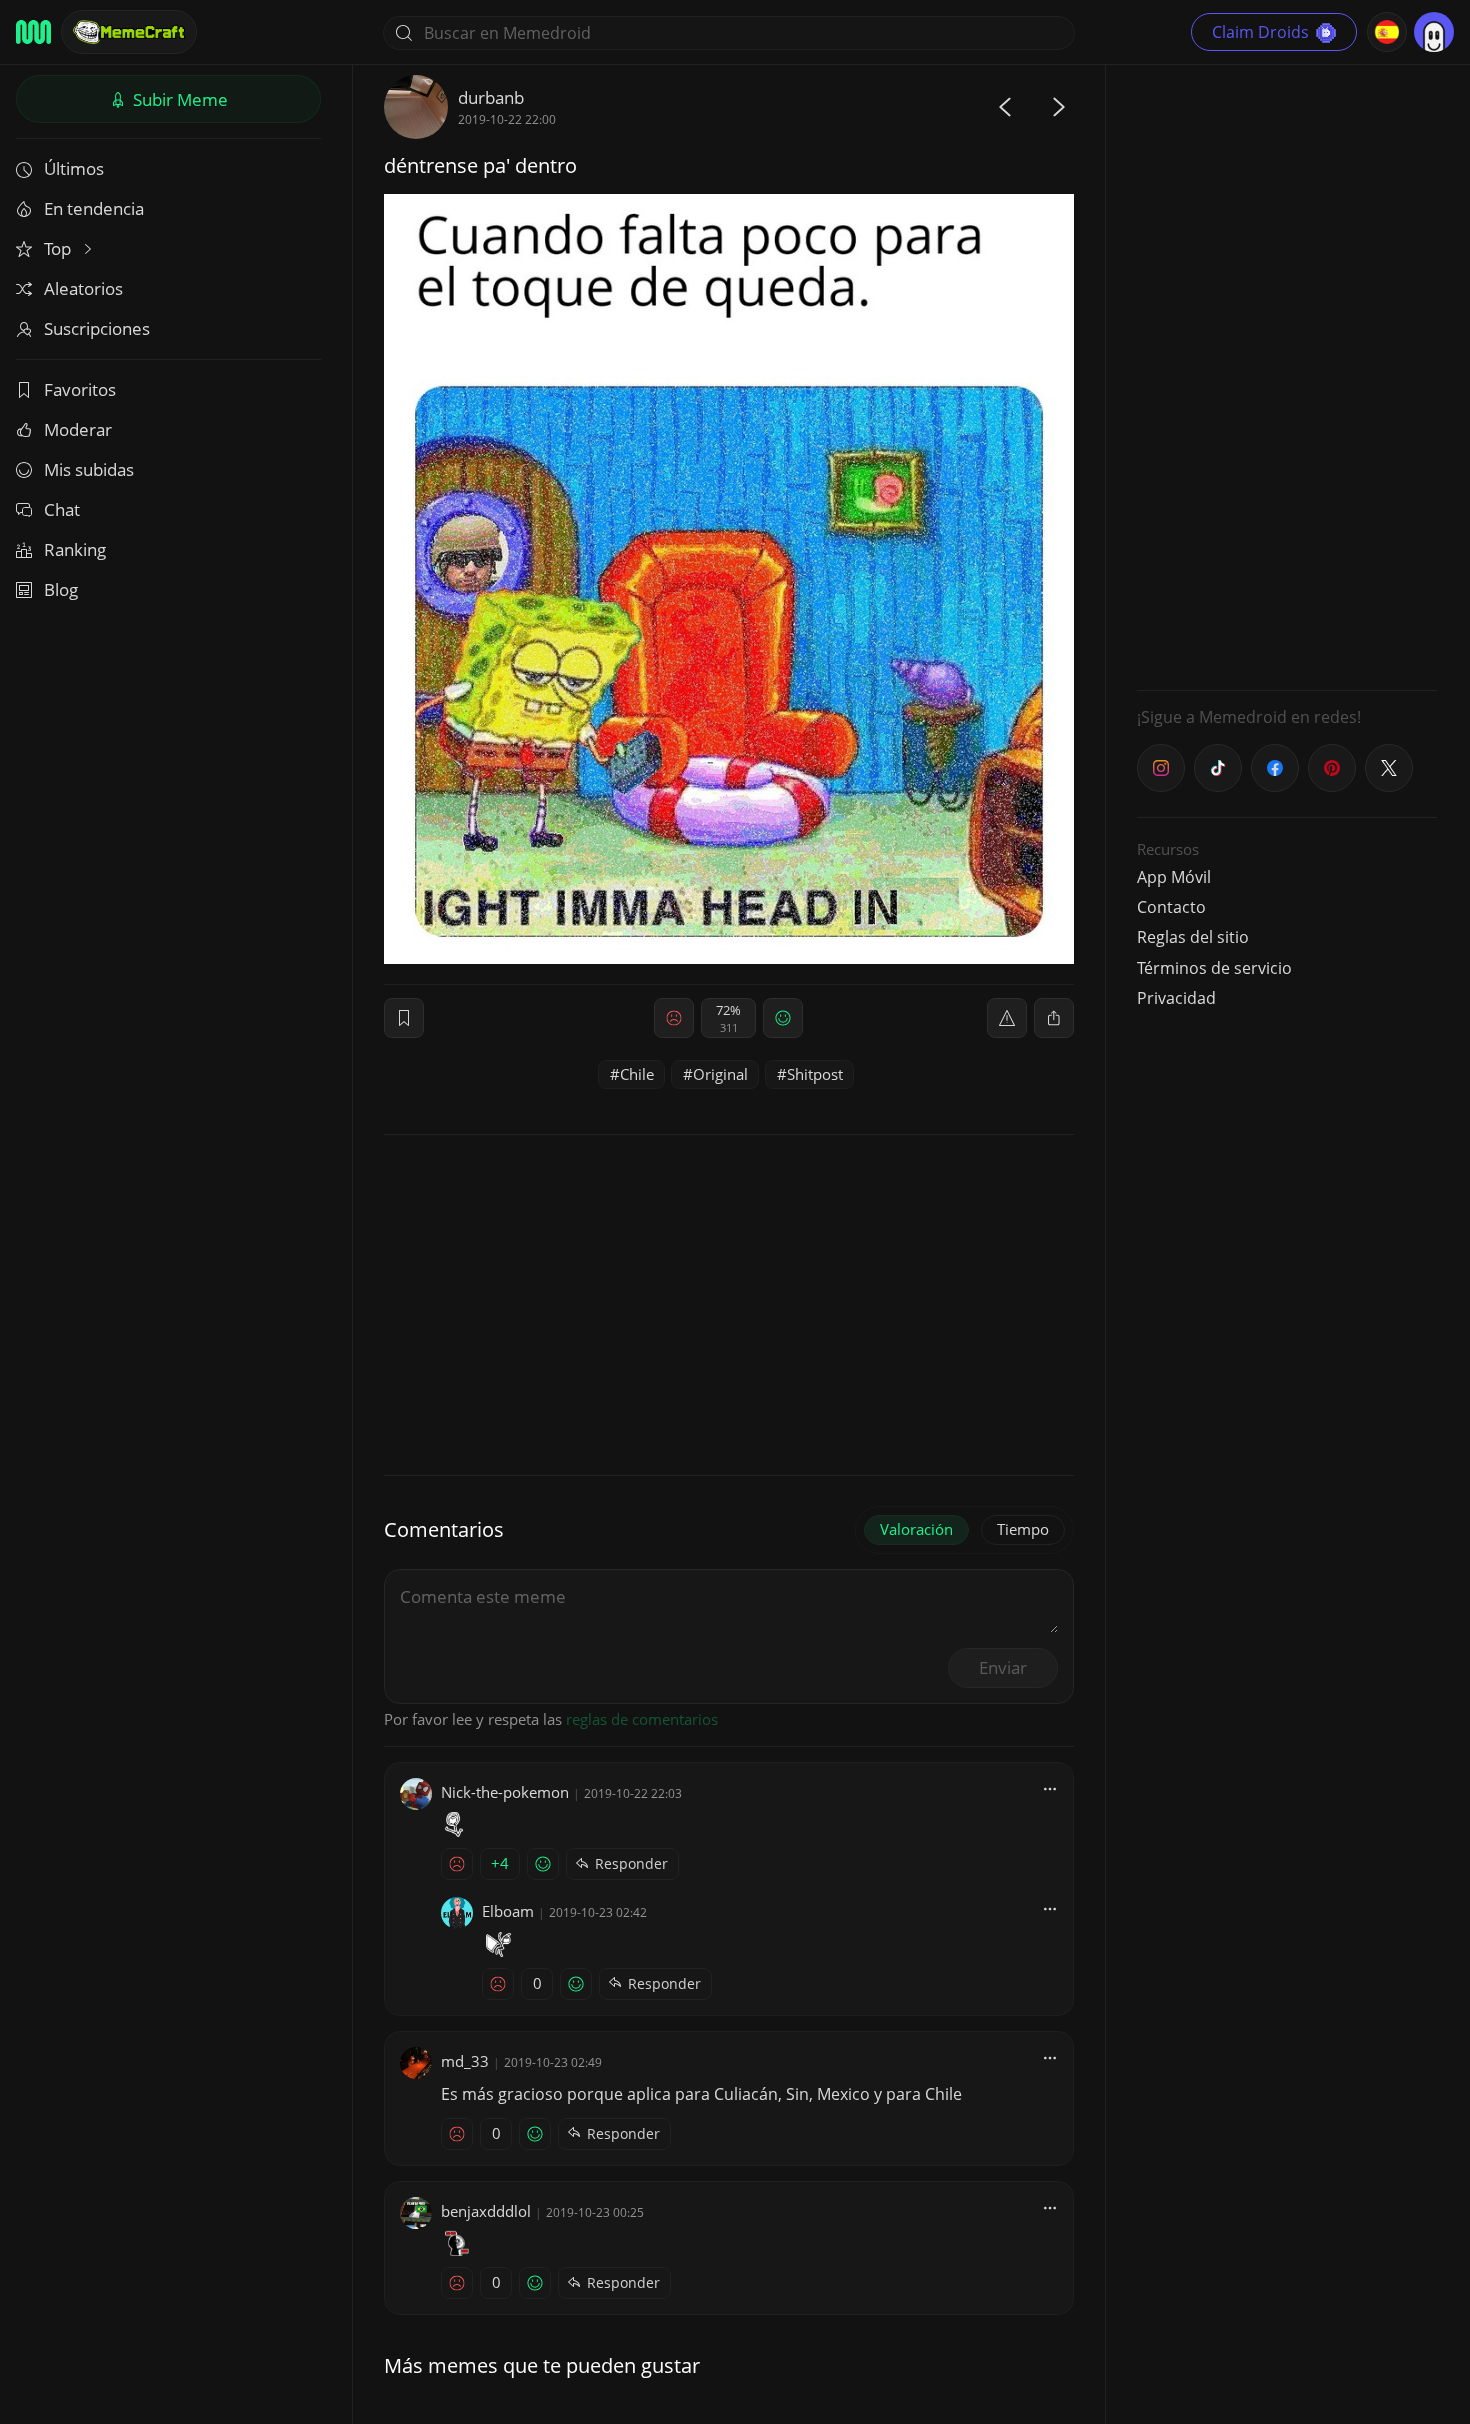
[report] (1007, 1018)
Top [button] (59, 248)
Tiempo (1023, 1529)
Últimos (74, 168)
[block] (1054, 1018)
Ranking (75, 549)
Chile (637, 1074)
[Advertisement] (1287, 375)
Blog (61, 589)
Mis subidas (89, 469)
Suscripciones (97, 328)
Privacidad (1176, 998)
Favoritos (80, 389)
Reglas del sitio (1193, 937)
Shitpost (815, 1074)
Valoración (916, 1529)
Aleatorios (83, 288)
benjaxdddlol (486, 2211)
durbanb (491, 97)
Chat (62, 509)
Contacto (1171, 907)
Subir (178, 99)
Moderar (78, 429)
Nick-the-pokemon (505, 1792)
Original (720, 1074)
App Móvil (1174, 877)
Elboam (508, 1911)
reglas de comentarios (642, 1719)
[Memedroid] (33, 32)
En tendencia (94, 208)
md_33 (465, 2061)
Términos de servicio (1214, 968)
